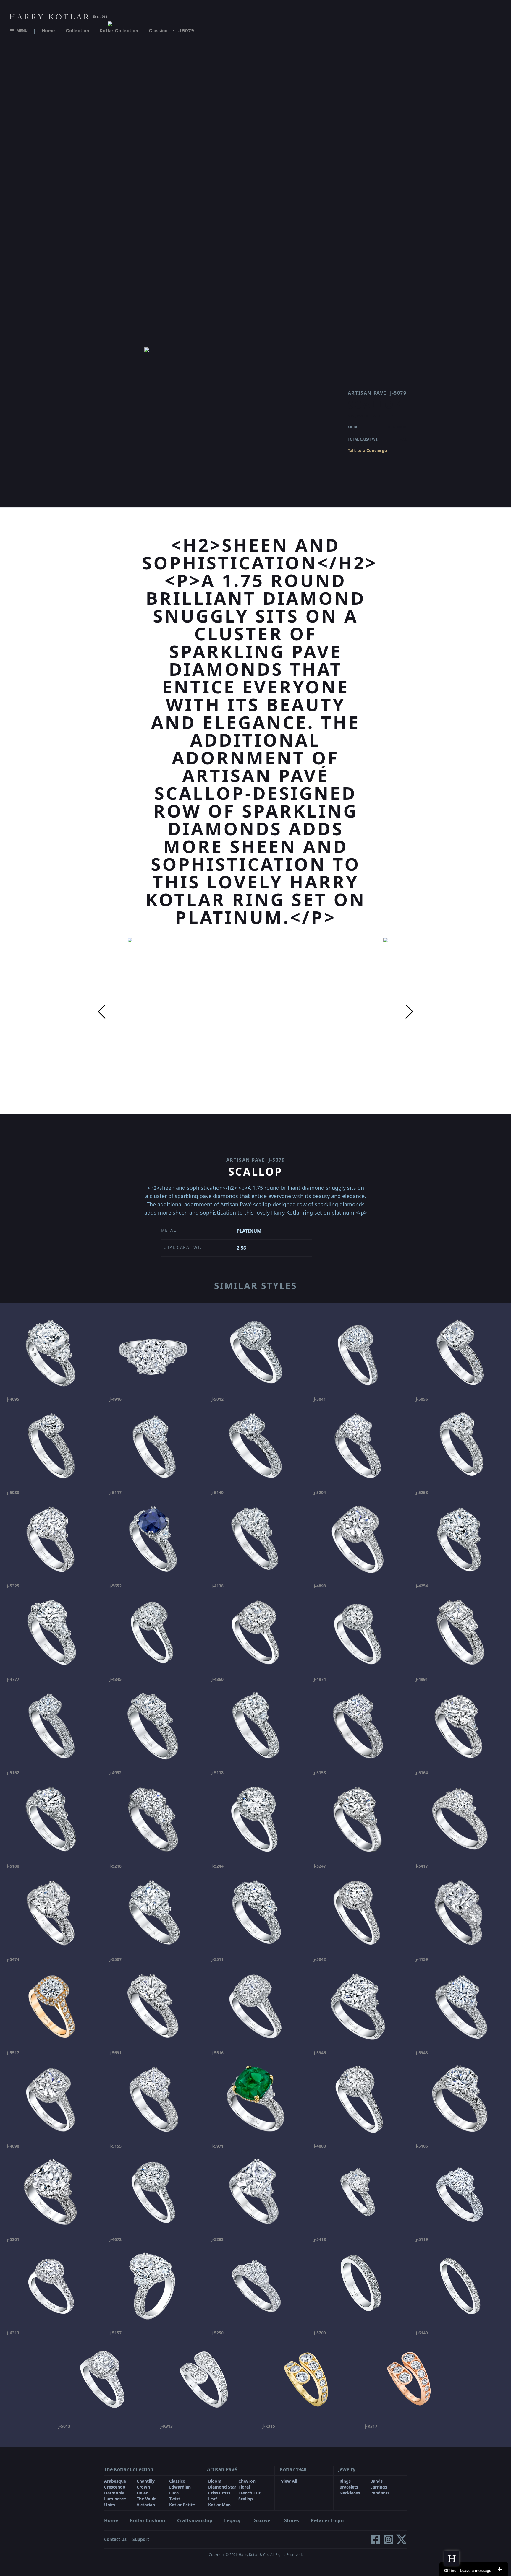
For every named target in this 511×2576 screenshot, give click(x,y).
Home (48, 31)
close (499, 2569)
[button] (102, 1012)
